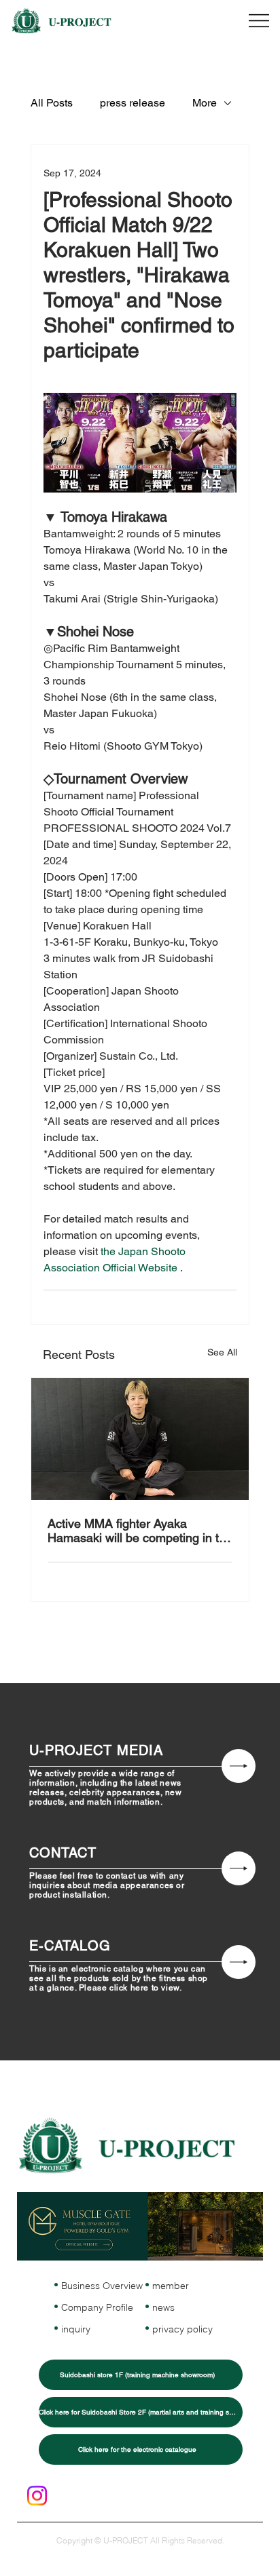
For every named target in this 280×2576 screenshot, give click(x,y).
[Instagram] (37, 2496)
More (205, 103)
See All (222, 1352)
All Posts (52, 103)
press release (133, 103)
